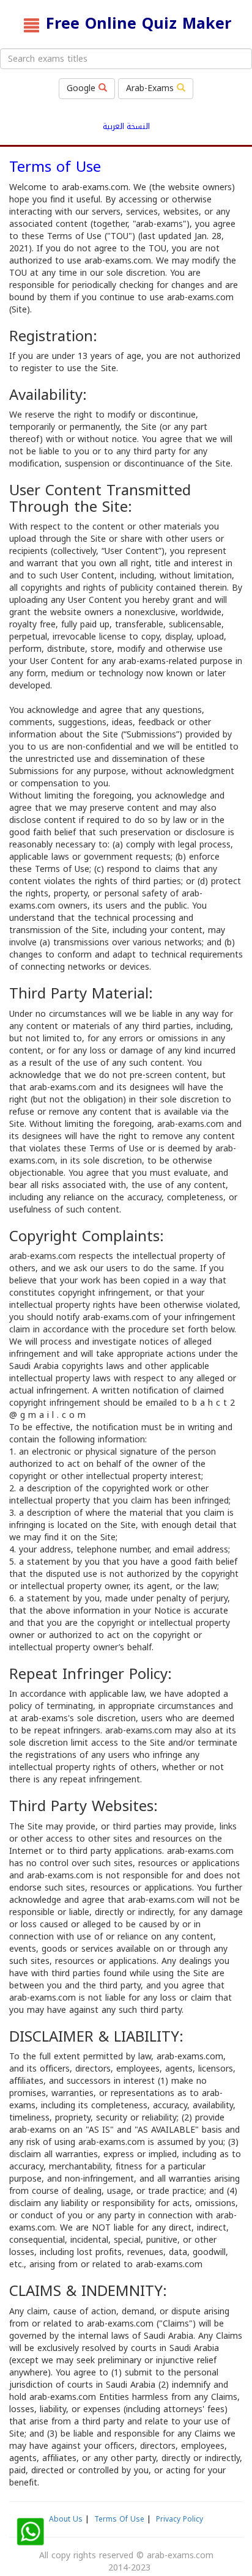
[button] (30, 2532)
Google (83, 88)
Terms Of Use (119, 2519)
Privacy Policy (180, 2519)
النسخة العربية (126, 127)
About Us (66, 2519)
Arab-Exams (151, 88)
